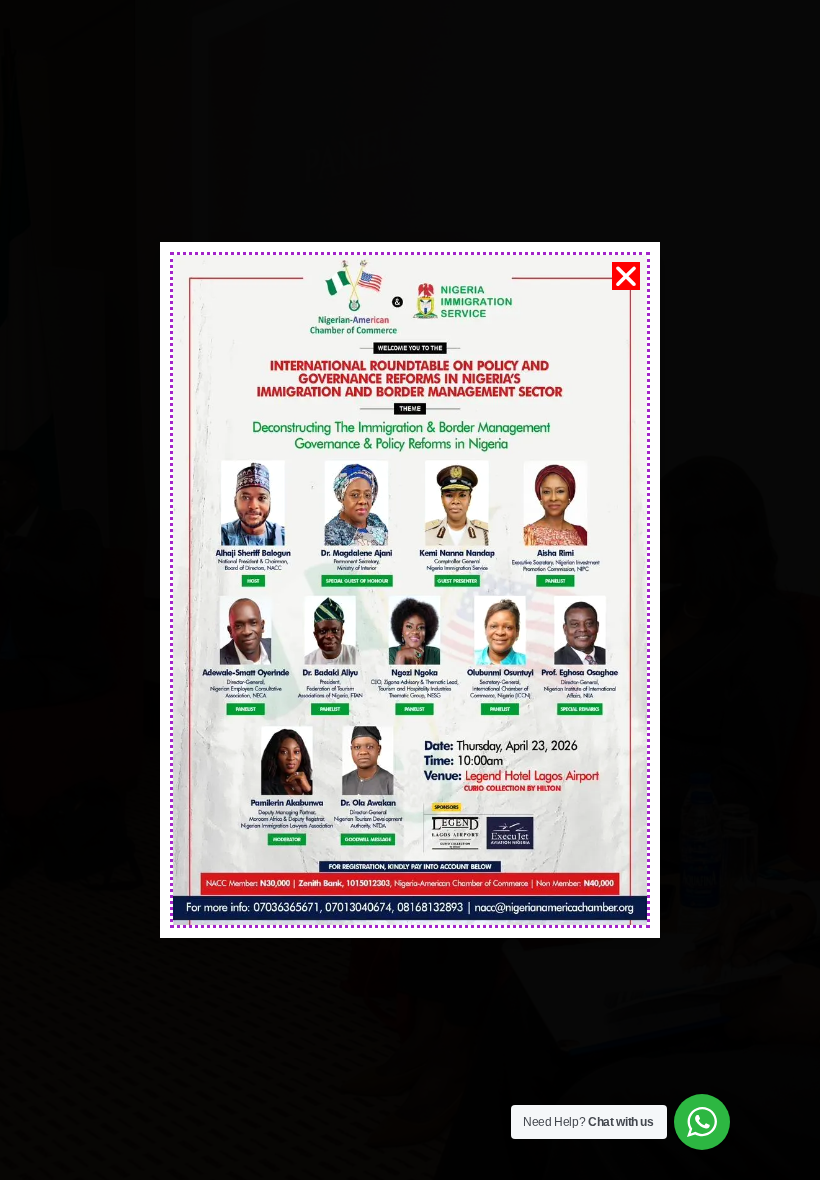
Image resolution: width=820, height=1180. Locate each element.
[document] (410, 590)
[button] (626, 276)
